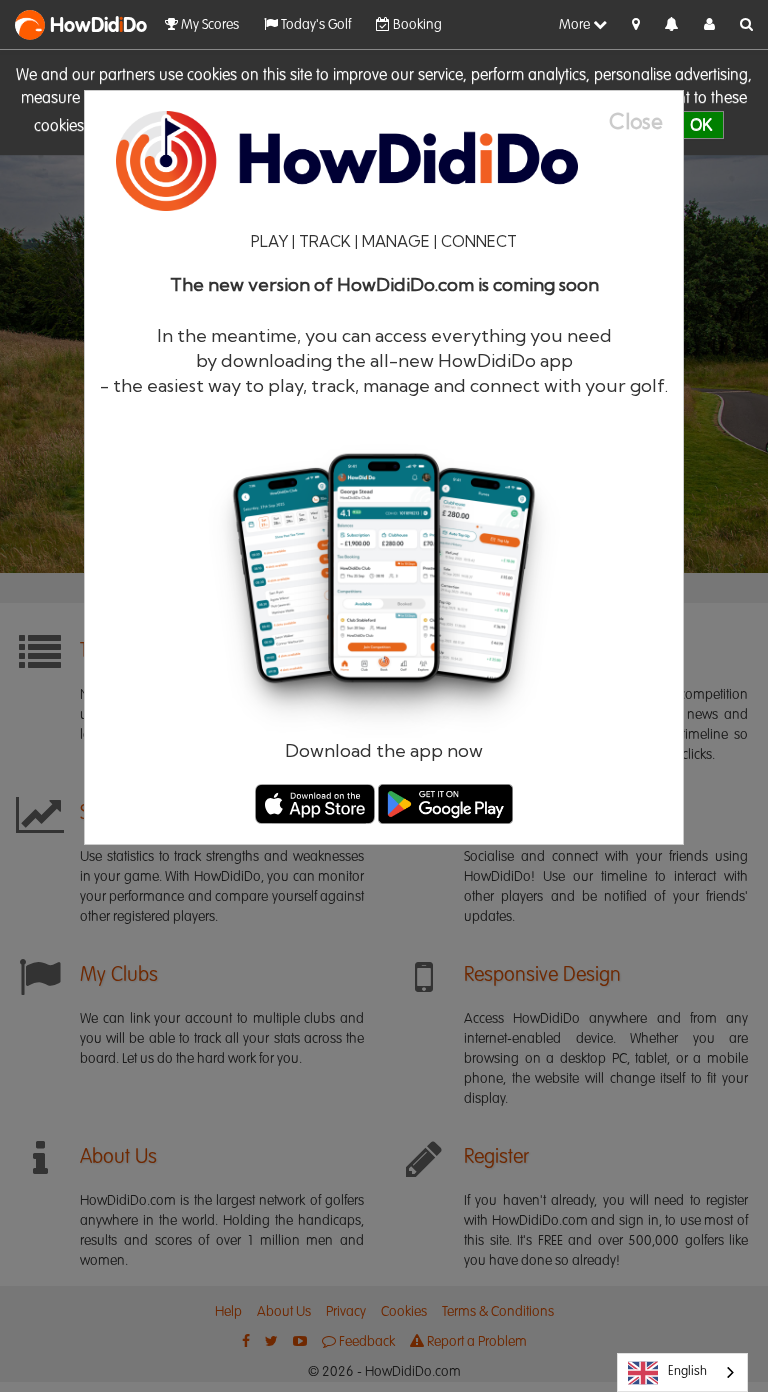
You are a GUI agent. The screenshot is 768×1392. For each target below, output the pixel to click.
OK (701, 124)
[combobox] (682, 1372)
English (687, 1371)
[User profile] (709, 25)
